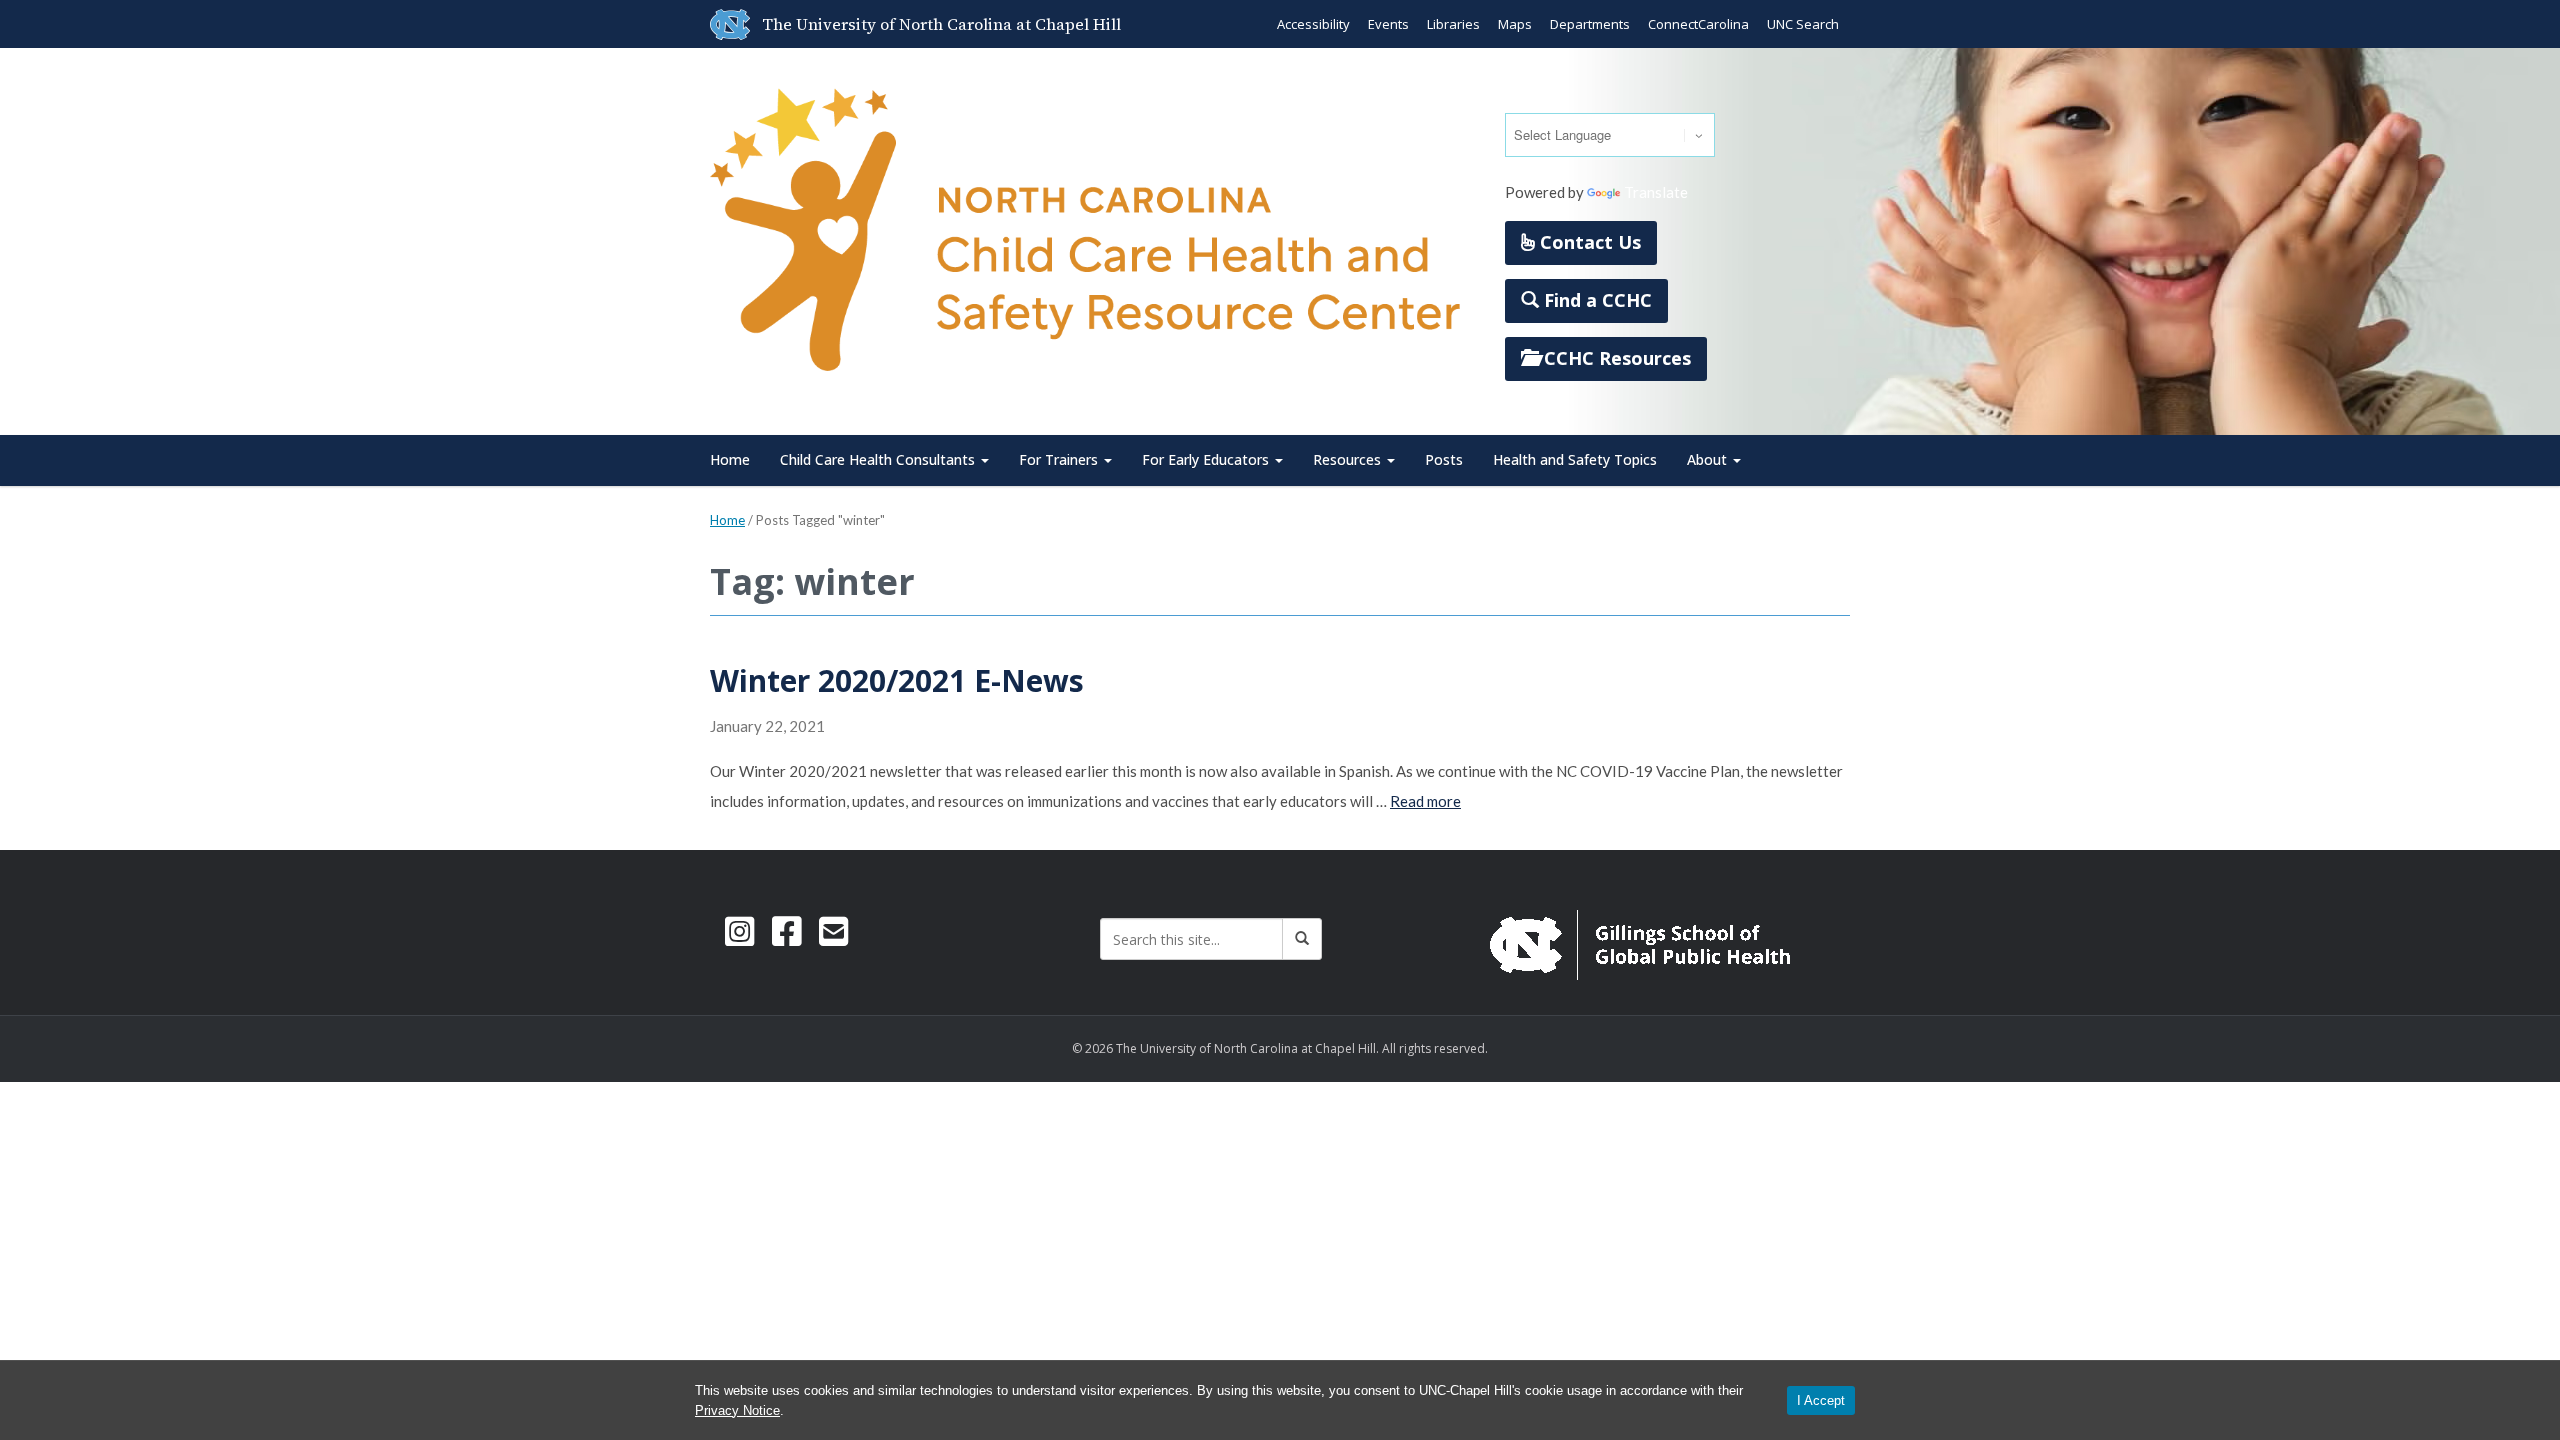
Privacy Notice (737, 1410)
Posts (1444, 459)
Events (1388, 24)
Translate (1656, 192)
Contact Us (1588, 242)
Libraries (1453, 24)
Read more (1425, 801)
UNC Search (1803, 24)
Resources (1349, 459)
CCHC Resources (1615, 358)
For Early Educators (1207, 459)
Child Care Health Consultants (879, 459)
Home (730, 459)
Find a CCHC (1595, 300)
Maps (1515, 24)
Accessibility (1313, 24)
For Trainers (1060, 459)
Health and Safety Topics (1575, 459)
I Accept (1821, 1400)
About (1709, 459)
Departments (1590, 24)
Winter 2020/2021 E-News (897, 680)
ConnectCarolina (1698, 24)
